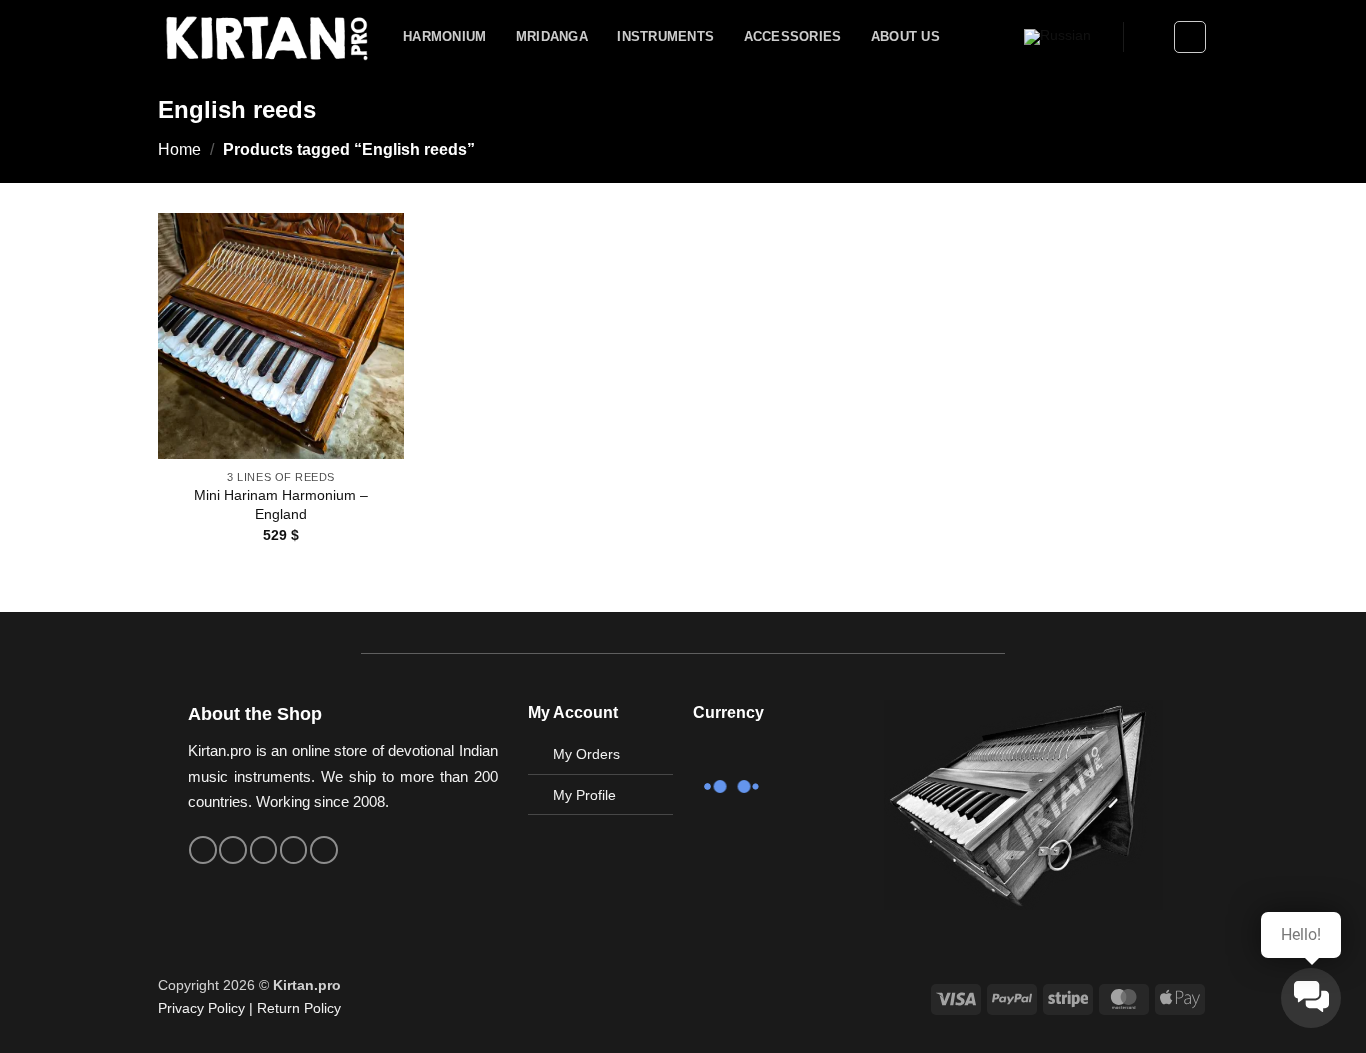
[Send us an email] (264, 850)
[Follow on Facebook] (203, 850)
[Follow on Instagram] (233, 850)
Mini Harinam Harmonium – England (281, 504)
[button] (1149, 37)
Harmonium (444, 36)
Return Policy (299, 1008)
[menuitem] (1057, 37)
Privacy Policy (201, 1008)
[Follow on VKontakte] (294, 850)
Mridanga (552, 36)
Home (179, 149)
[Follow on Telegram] (324, 850)
